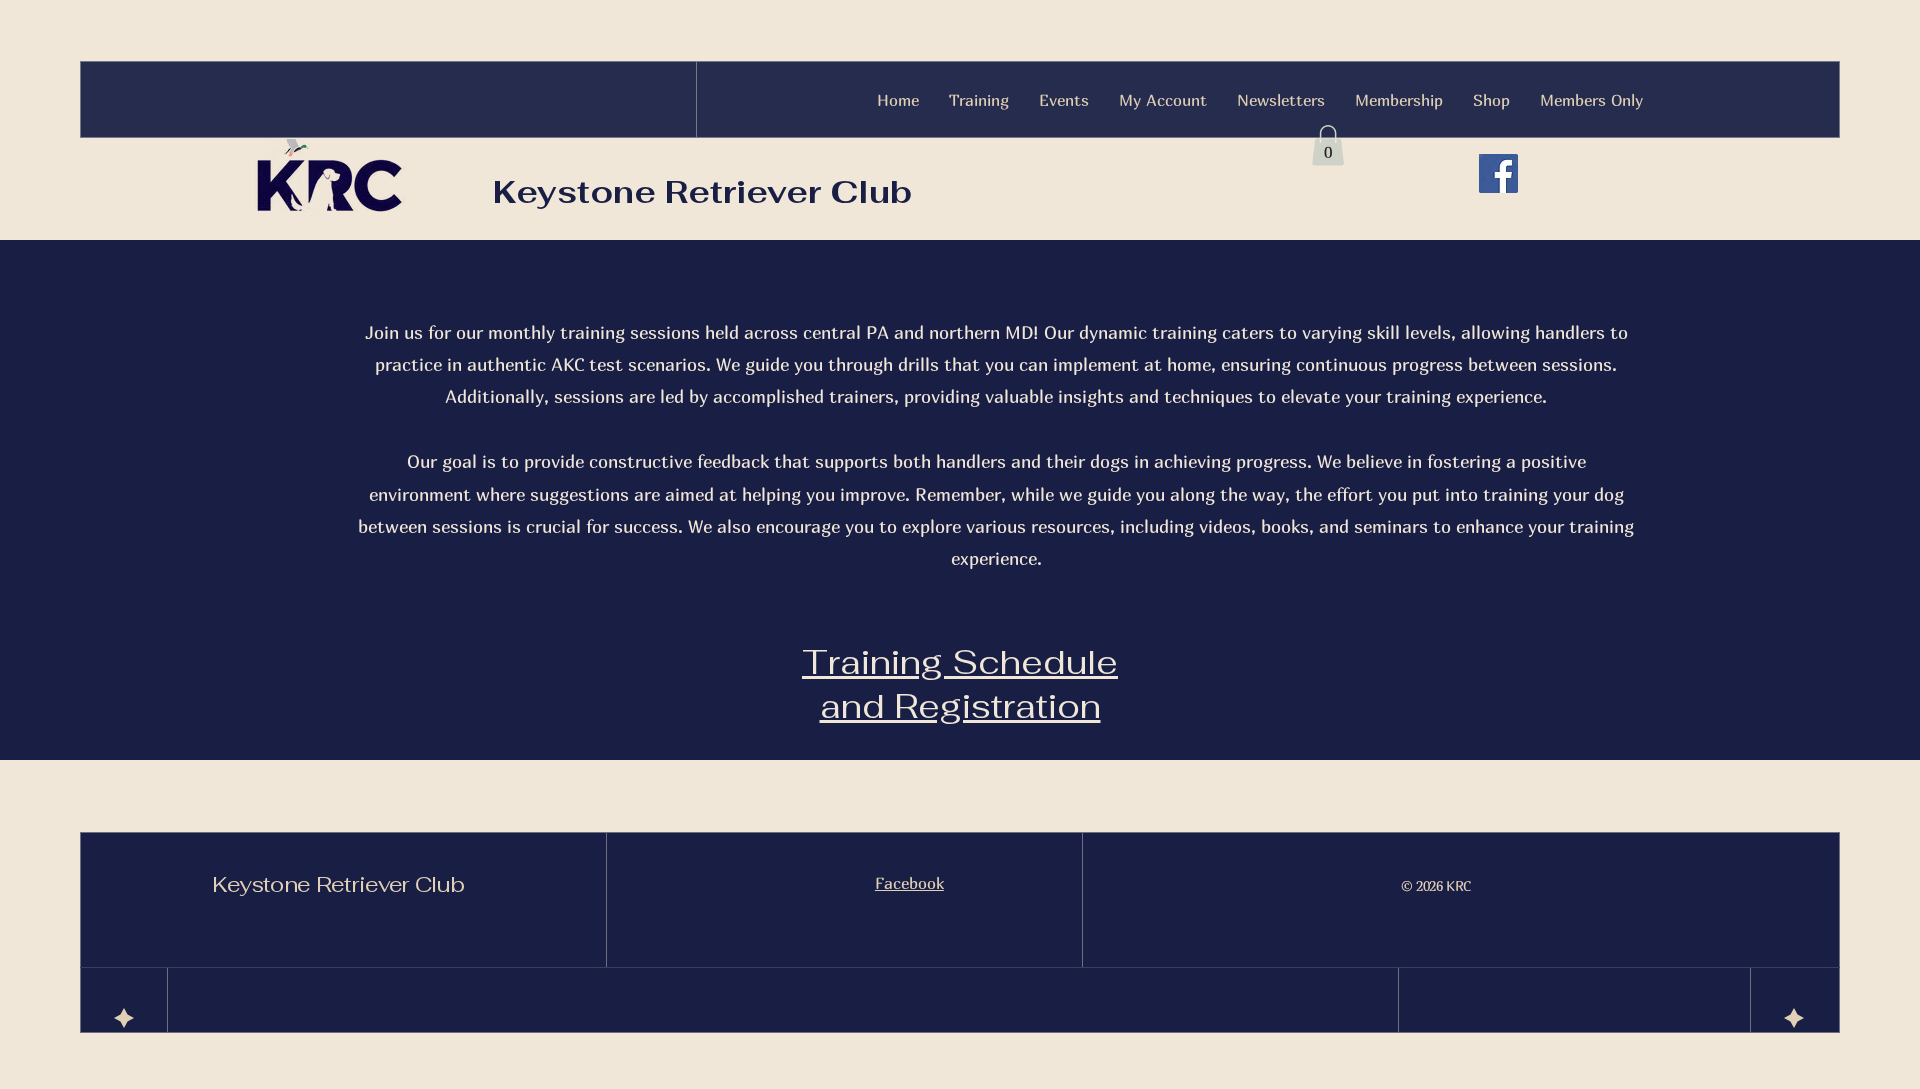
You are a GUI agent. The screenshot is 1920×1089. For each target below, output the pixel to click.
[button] (1328, 145)
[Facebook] (1498, 173)
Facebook (909, 883)
